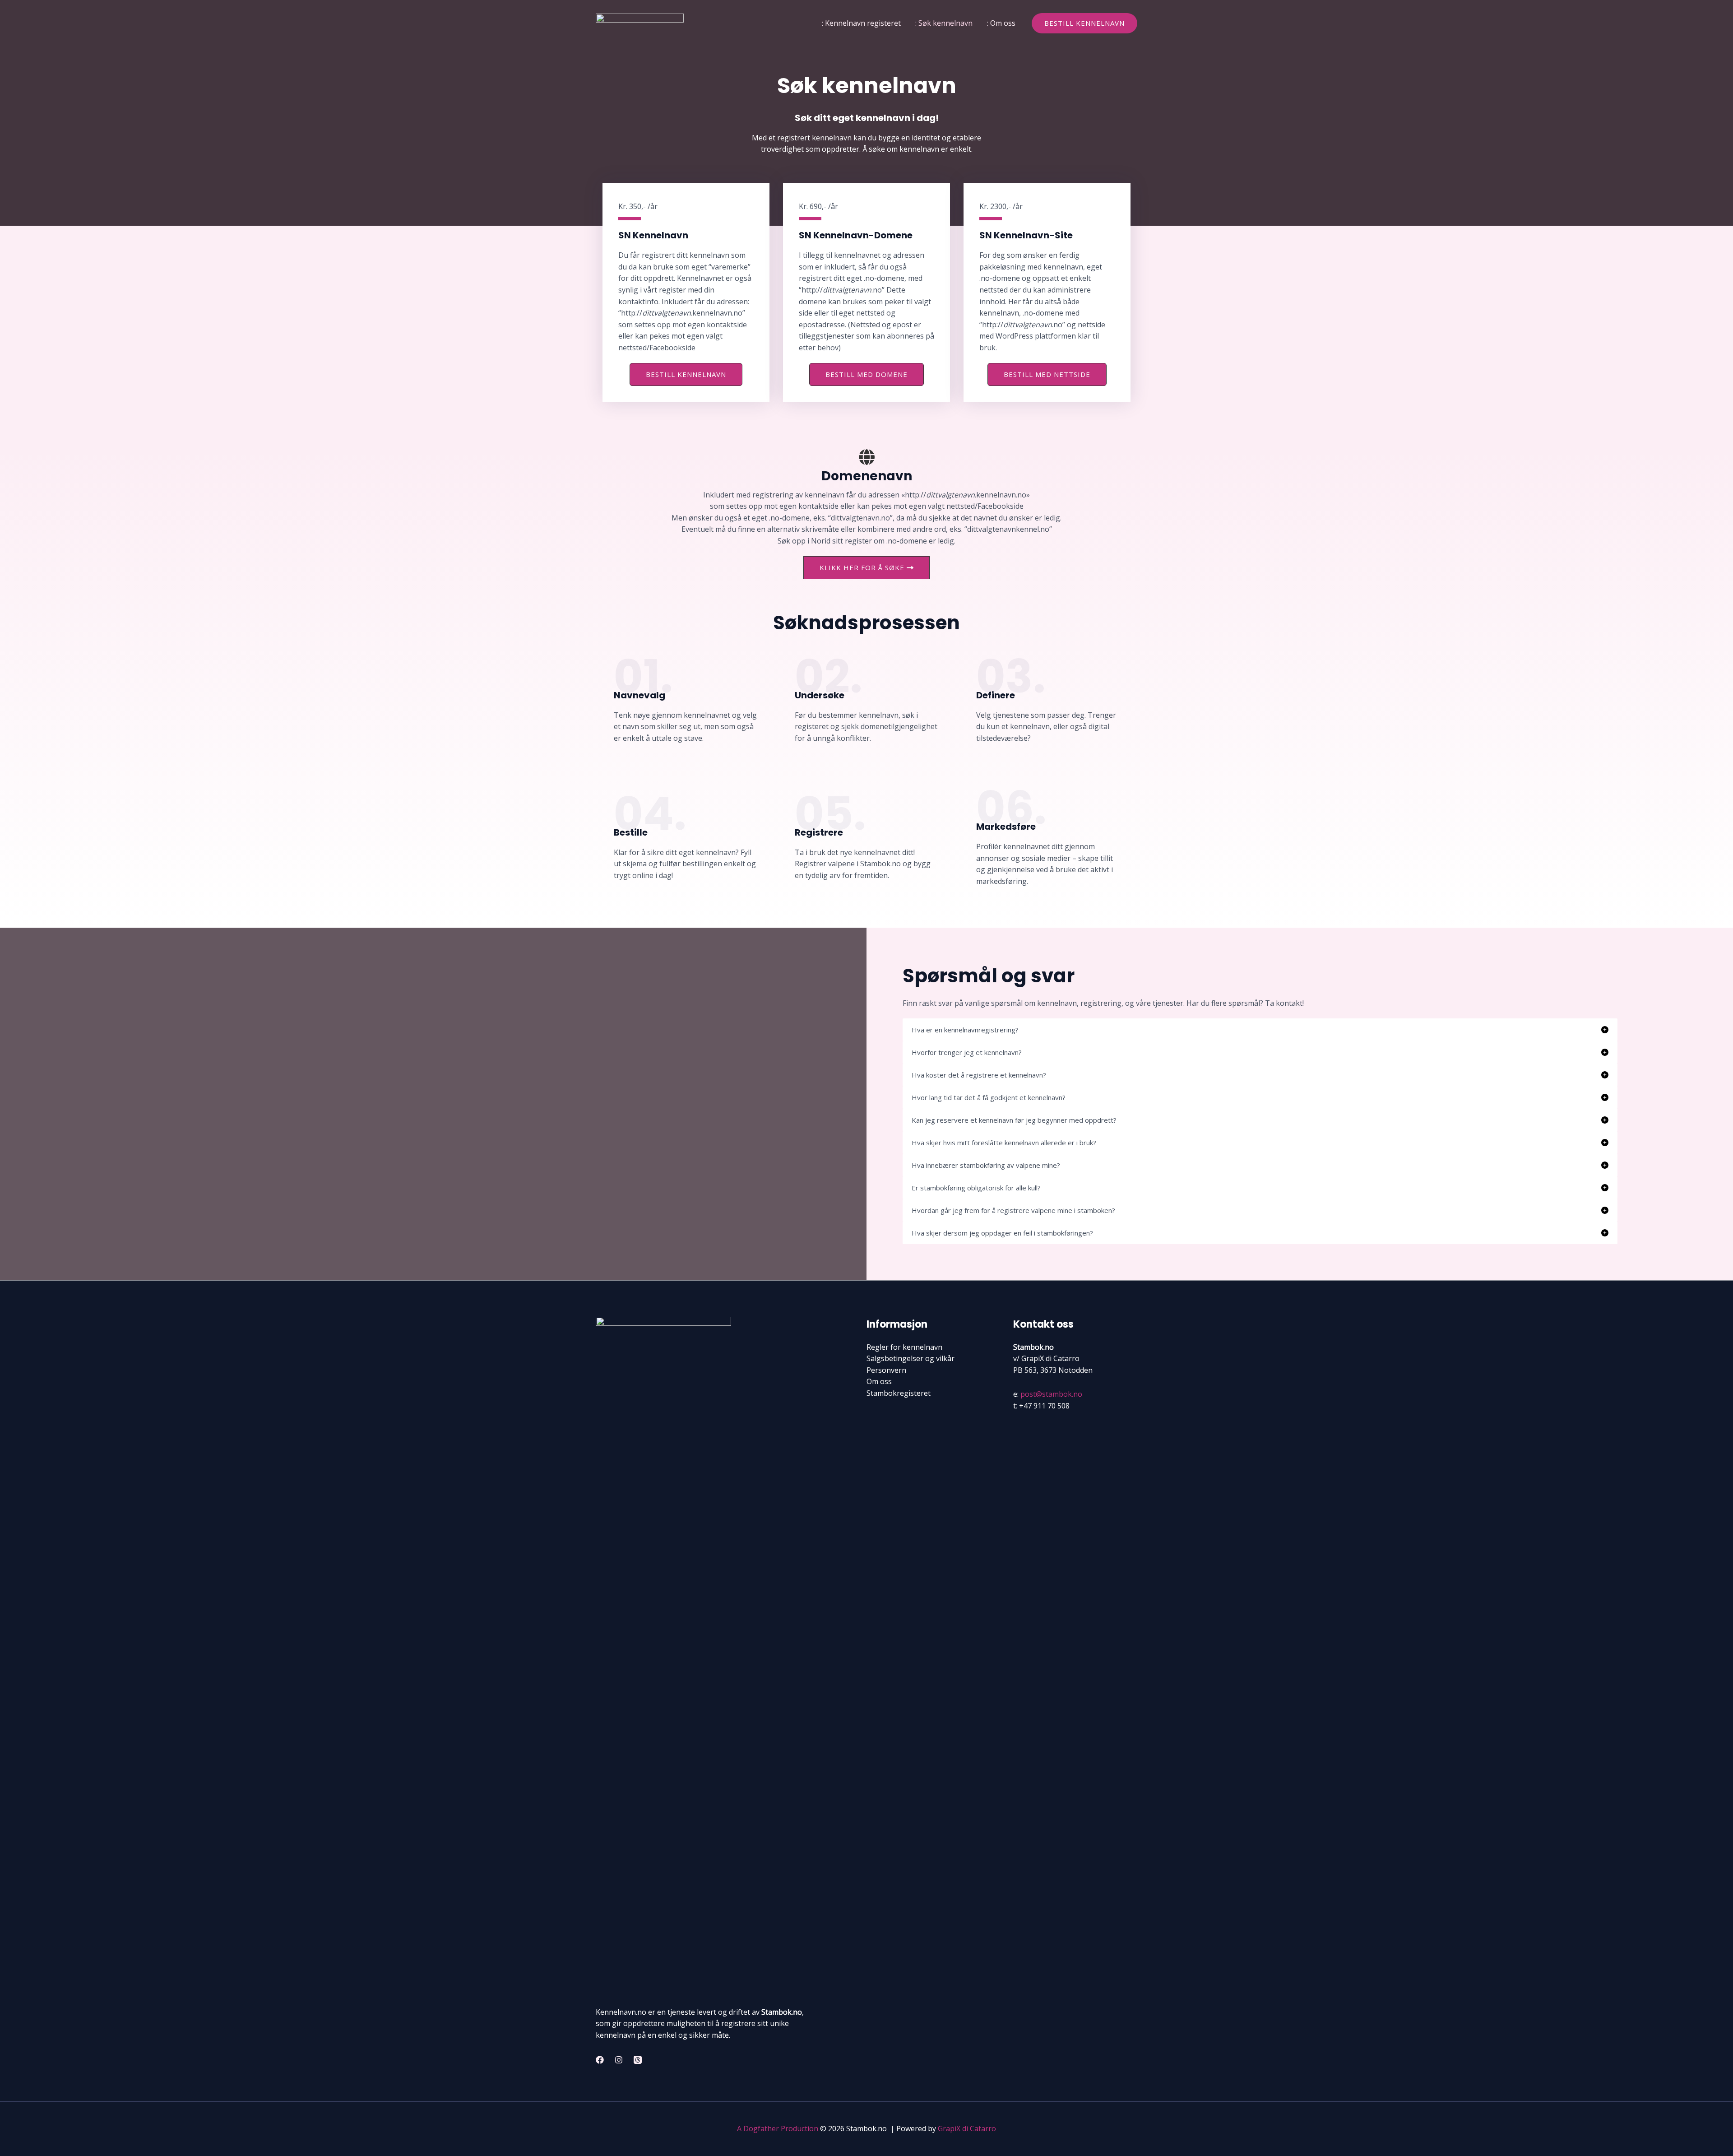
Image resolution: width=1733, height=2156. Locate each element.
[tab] (1260, 1030)
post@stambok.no (1051, 1394)
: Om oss (1001, 23)
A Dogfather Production (778, 2128)
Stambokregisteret (899, 1393)
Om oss (879, 1381)
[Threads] (638, 2060)
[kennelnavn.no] (640, 22)
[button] (1084, 23)
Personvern (886, 1370)
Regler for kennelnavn (904, 1347)
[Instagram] (619, 2060)
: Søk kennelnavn (944, 23)
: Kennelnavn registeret (861, 23)
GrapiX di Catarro (967, 2128)
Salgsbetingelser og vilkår (911, 1358)
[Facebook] (600, 2060)
